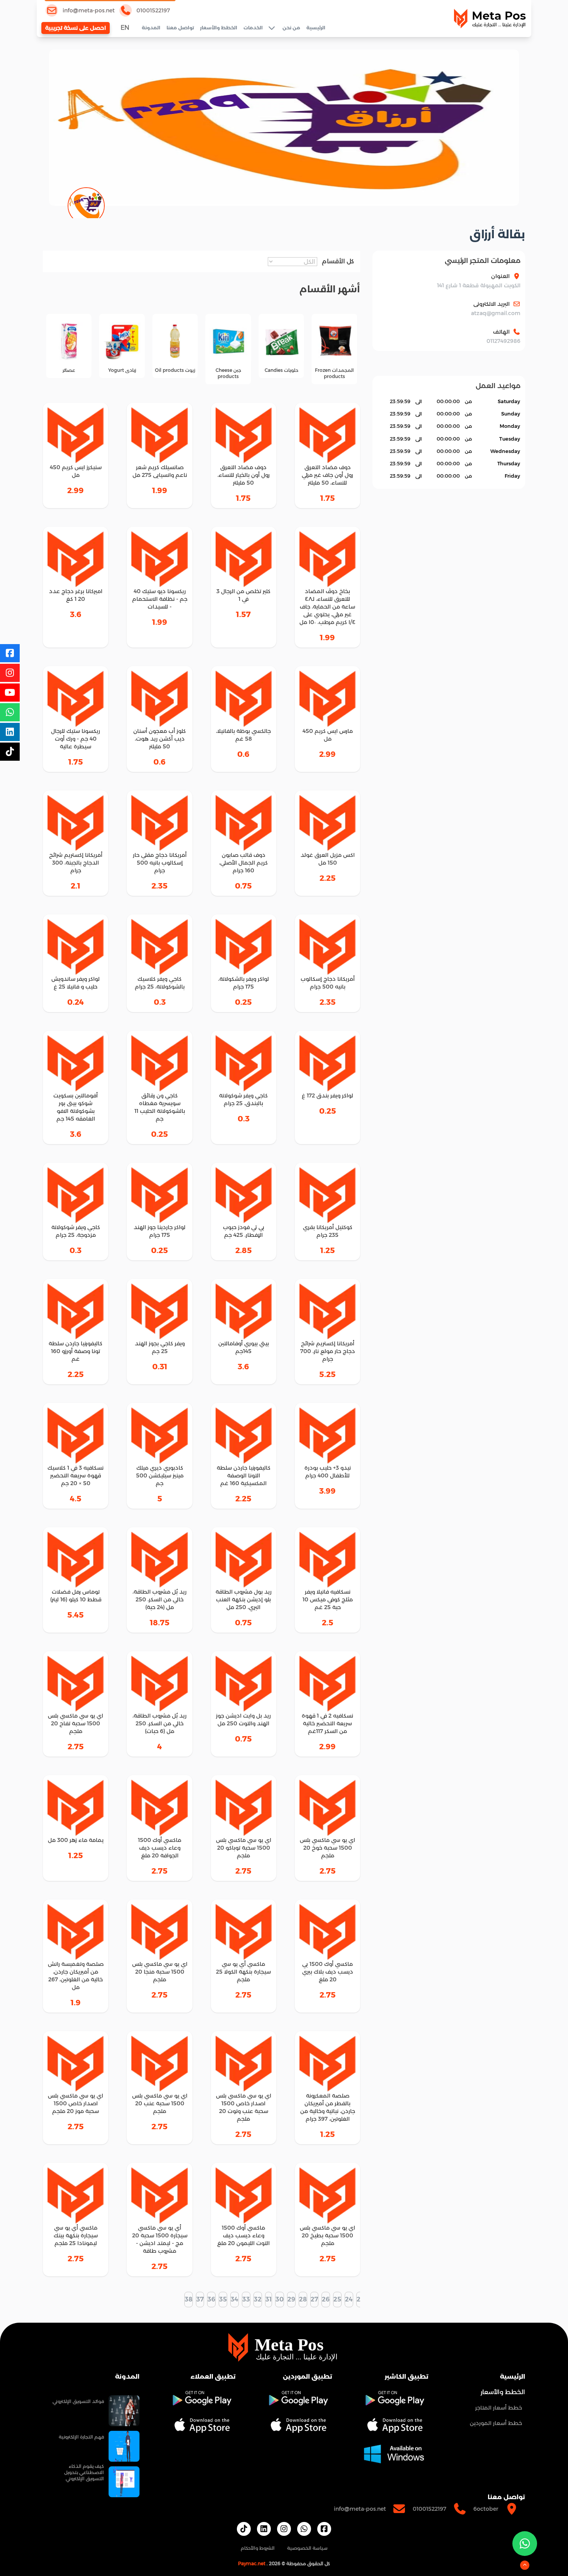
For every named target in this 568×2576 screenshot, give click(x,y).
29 (291, 2299)
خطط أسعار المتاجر (499, 2408)
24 (349, 2299)
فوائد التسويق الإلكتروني (78, 2401)
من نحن (291, 28)
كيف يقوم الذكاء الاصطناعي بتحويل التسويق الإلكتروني (84, 2472)
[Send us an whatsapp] (525, 2544)
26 (326, 2299)
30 (280, 2299)
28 (303, 2299)
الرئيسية (316, 28)
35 (223, 2299)
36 (211, 2299)
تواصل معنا (180, 28)
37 (200, 2299)
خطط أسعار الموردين (496, 2423)
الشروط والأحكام (258, 2548)
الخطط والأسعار (219, 28)
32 (258, 2299)
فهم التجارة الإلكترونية (81, 2437)
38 (189, 2299)
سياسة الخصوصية (307, 2548)
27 (314, 2299)
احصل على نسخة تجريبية (76, 28)
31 (269, 2299)
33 (246, 2299)
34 (235, 2299)
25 (337, 2299)
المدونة (151, 28)
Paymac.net (252, 2563)
